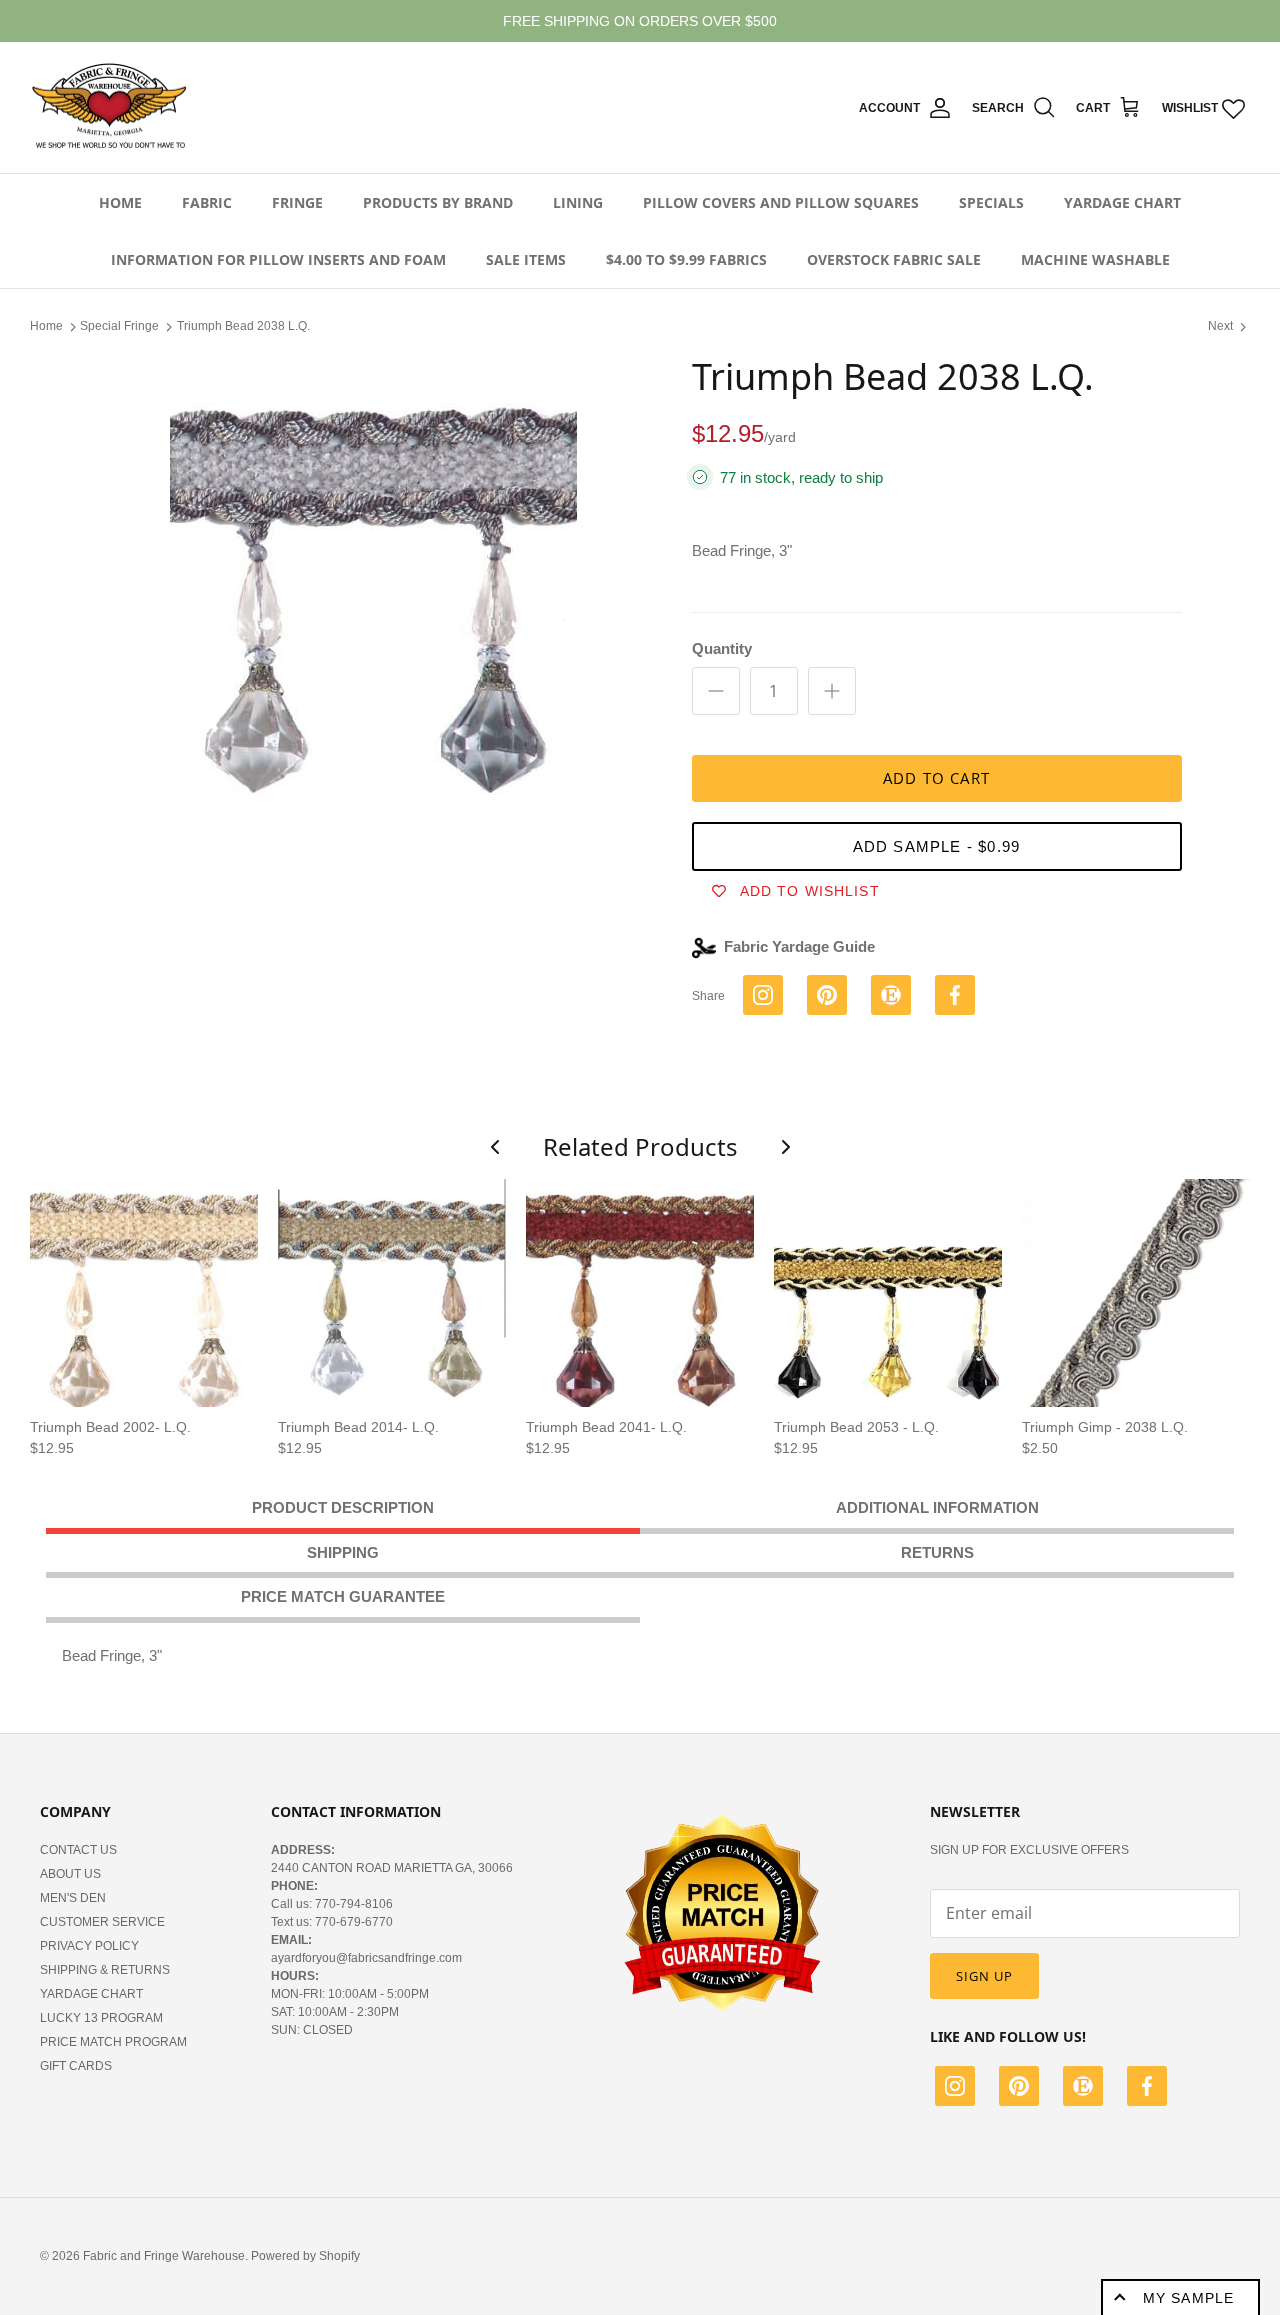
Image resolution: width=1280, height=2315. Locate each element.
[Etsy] (1083, 2089)
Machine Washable (1095, 259)
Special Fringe (119, 326)
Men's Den (73, 1898)
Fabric (207, 202)
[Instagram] (955, 2089)
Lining (578, 202)
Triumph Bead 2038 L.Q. (243, 326)
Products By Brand (438, 202)
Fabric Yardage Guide (799, 946)
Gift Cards (76, 2066)
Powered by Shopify (305, 2256)
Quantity (722, 648)
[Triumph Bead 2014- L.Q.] (392, 1293)
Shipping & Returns (105, 1970)
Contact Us (78, 1850)
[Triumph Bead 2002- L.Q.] (144, 1293)
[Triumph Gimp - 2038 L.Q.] (1136, 1293)
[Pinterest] (1019, 2089)
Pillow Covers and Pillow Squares (781, 202)
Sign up (984, 1976)
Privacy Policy (89, 1946)
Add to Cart (936, 778)
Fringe (297, 202)
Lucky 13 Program (101, 2018)
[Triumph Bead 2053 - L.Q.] (888, 1293)
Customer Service (102, 1922)
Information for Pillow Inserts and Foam (278, 259)
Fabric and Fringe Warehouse (164, 2256)
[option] (373, 580)
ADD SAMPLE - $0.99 (937, 846)
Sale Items (526, 259)
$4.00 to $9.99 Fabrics (686, 259)
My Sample (1188, 2298)
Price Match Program (113, 2042)
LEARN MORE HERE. (749, 25)
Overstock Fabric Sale (894, 259)
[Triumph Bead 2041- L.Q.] (640, 1293)
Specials (991, 202)
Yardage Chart (1122, 202)
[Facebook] (1147, 2089)
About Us (70, 1874)
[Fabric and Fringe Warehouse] (110, 108)
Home (120, 202)
